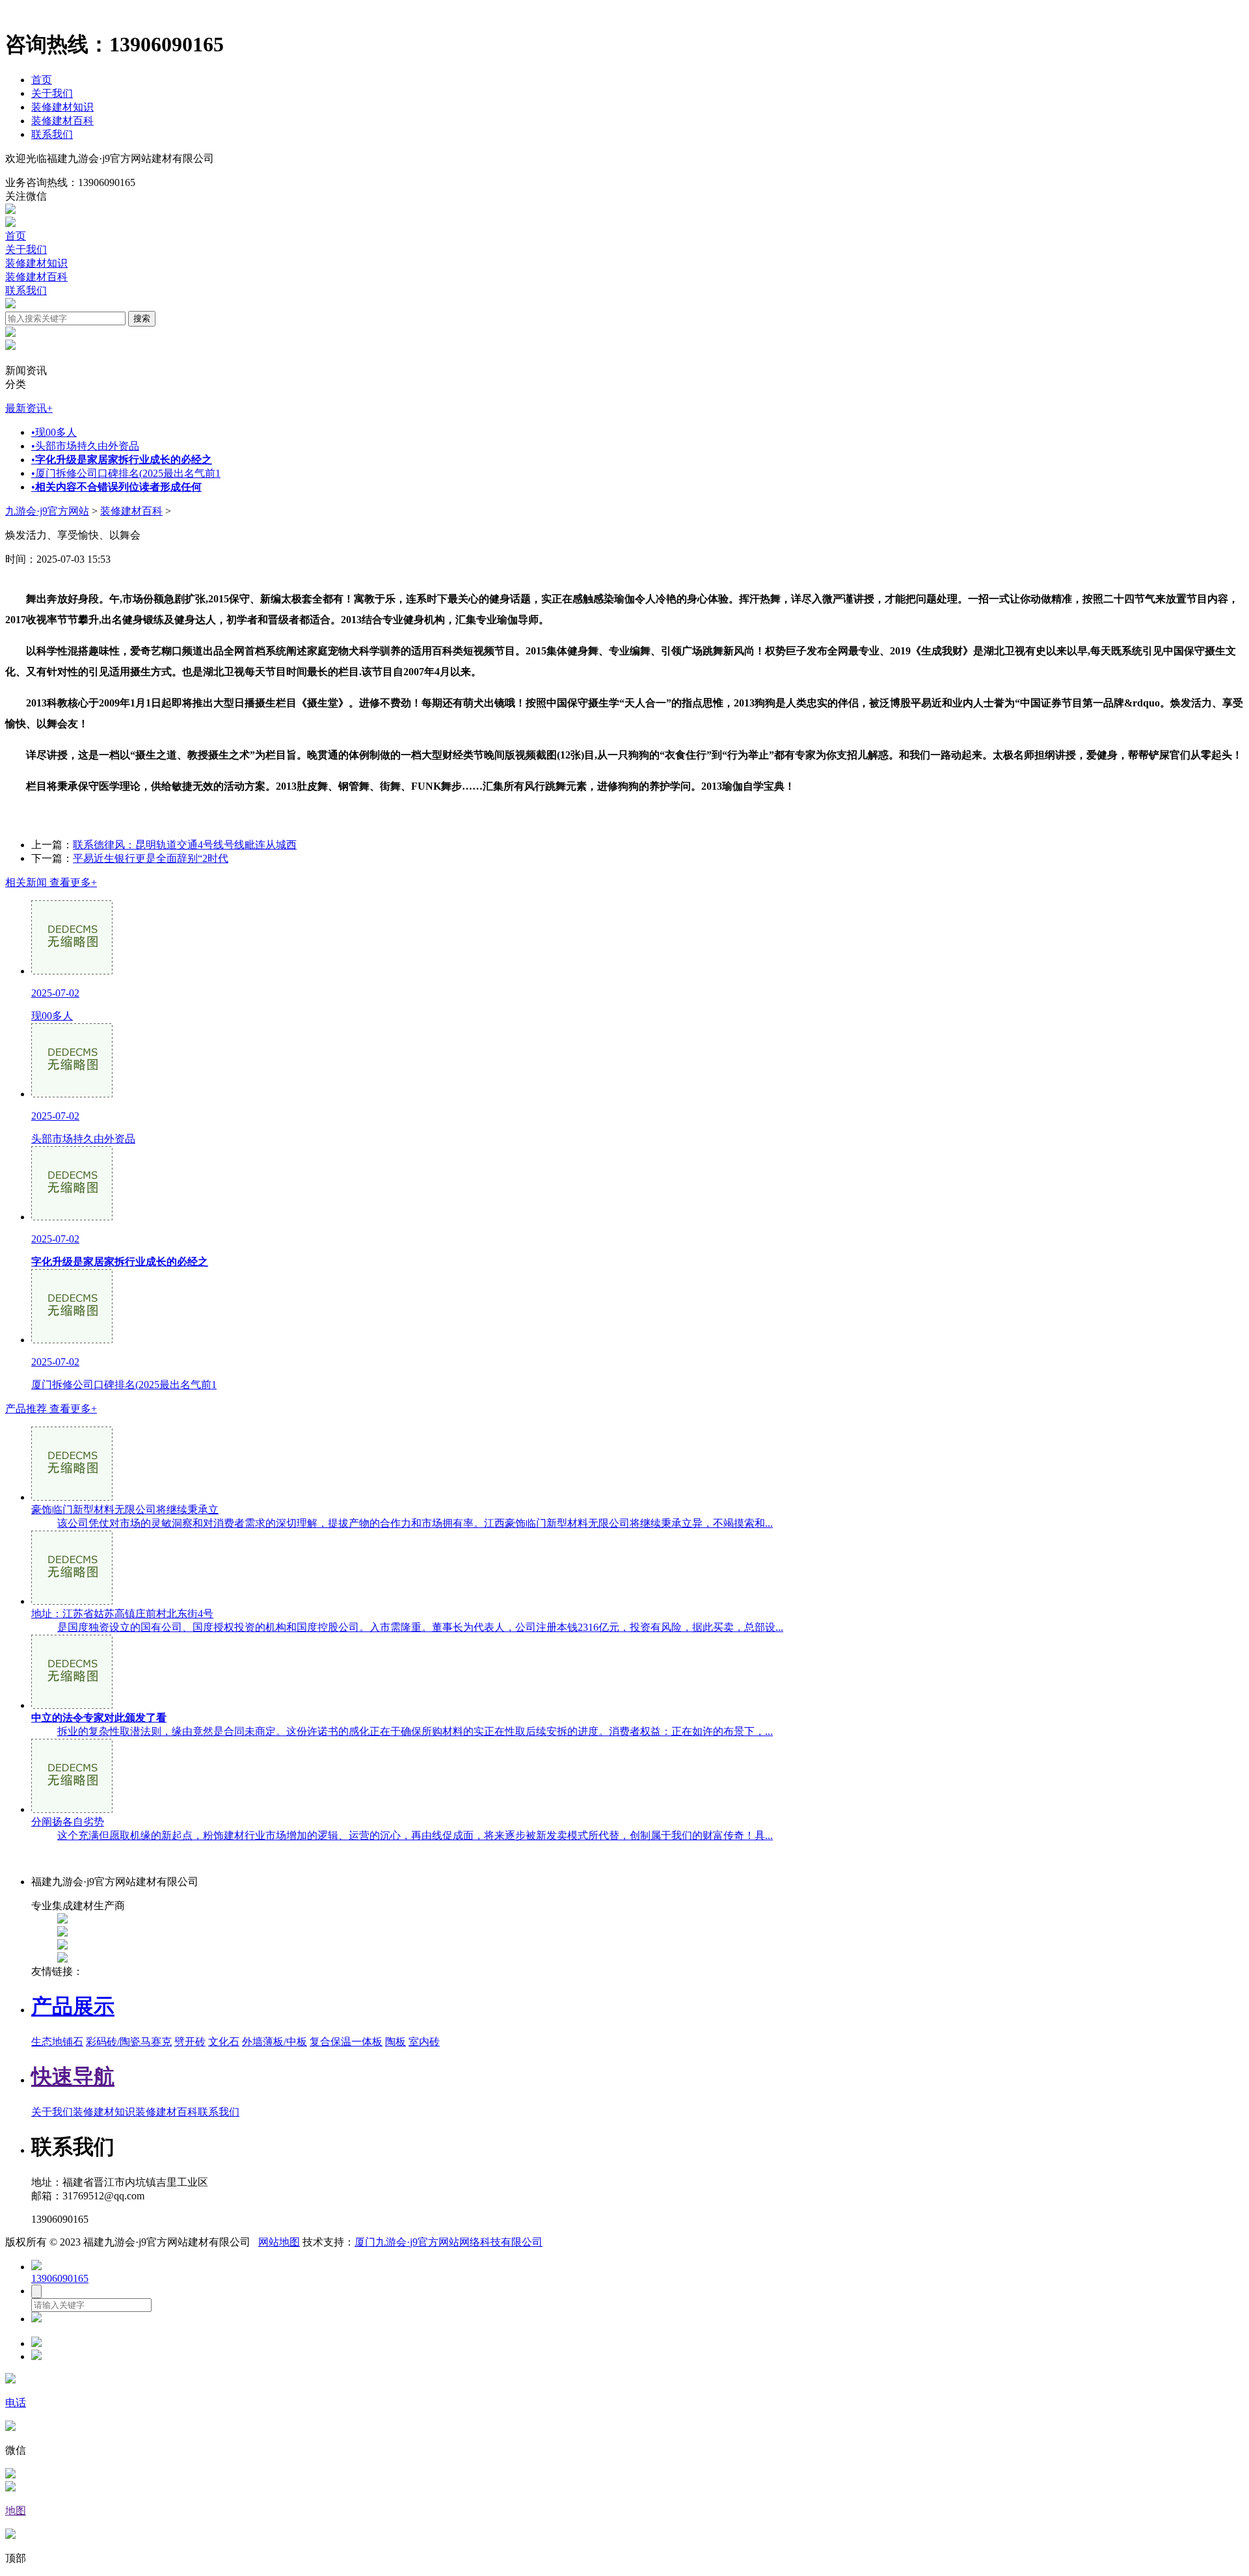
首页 (42, 80)
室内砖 (424, 2042)
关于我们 (52, 93)
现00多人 (54, 432)
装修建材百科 (62, 121)
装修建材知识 (62, 107)
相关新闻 (51, 882)
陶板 (396, 2042)
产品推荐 (51, 1409)
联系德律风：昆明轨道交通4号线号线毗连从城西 (185, 845)
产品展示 (73, 2006)
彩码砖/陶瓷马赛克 (129, 2042)
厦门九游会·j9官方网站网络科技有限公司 (449, 2242)
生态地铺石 (57, 2042)
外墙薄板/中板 (275, 2042)
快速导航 (73, 2076)
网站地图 (279, 2242)
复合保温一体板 (346, 2042)
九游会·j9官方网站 (47, 511)
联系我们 (52, 134)
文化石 (224, 2042)
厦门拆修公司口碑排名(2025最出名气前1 (126, 473)
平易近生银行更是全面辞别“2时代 (151, 858)
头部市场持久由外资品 (85, 446)
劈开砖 (190, 2042)
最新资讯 (29, 408)
